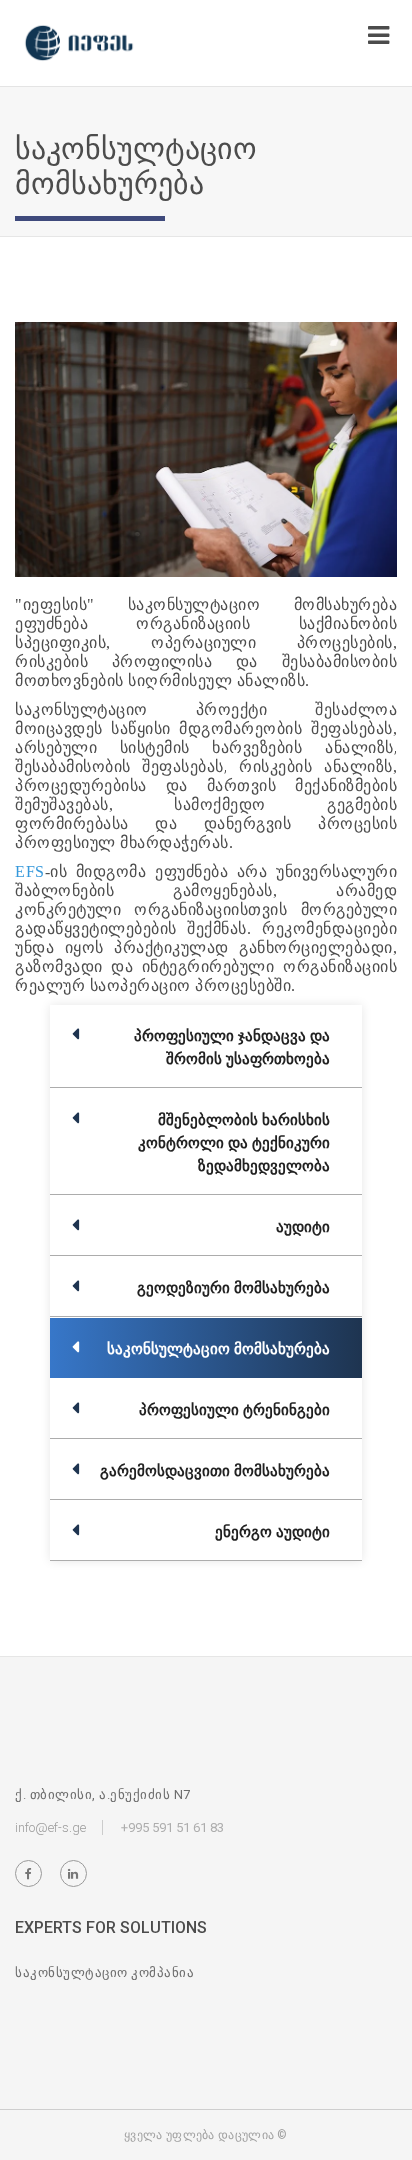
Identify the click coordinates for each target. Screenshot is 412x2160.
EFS (30, 871)
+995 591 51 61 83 (172, 1827)
